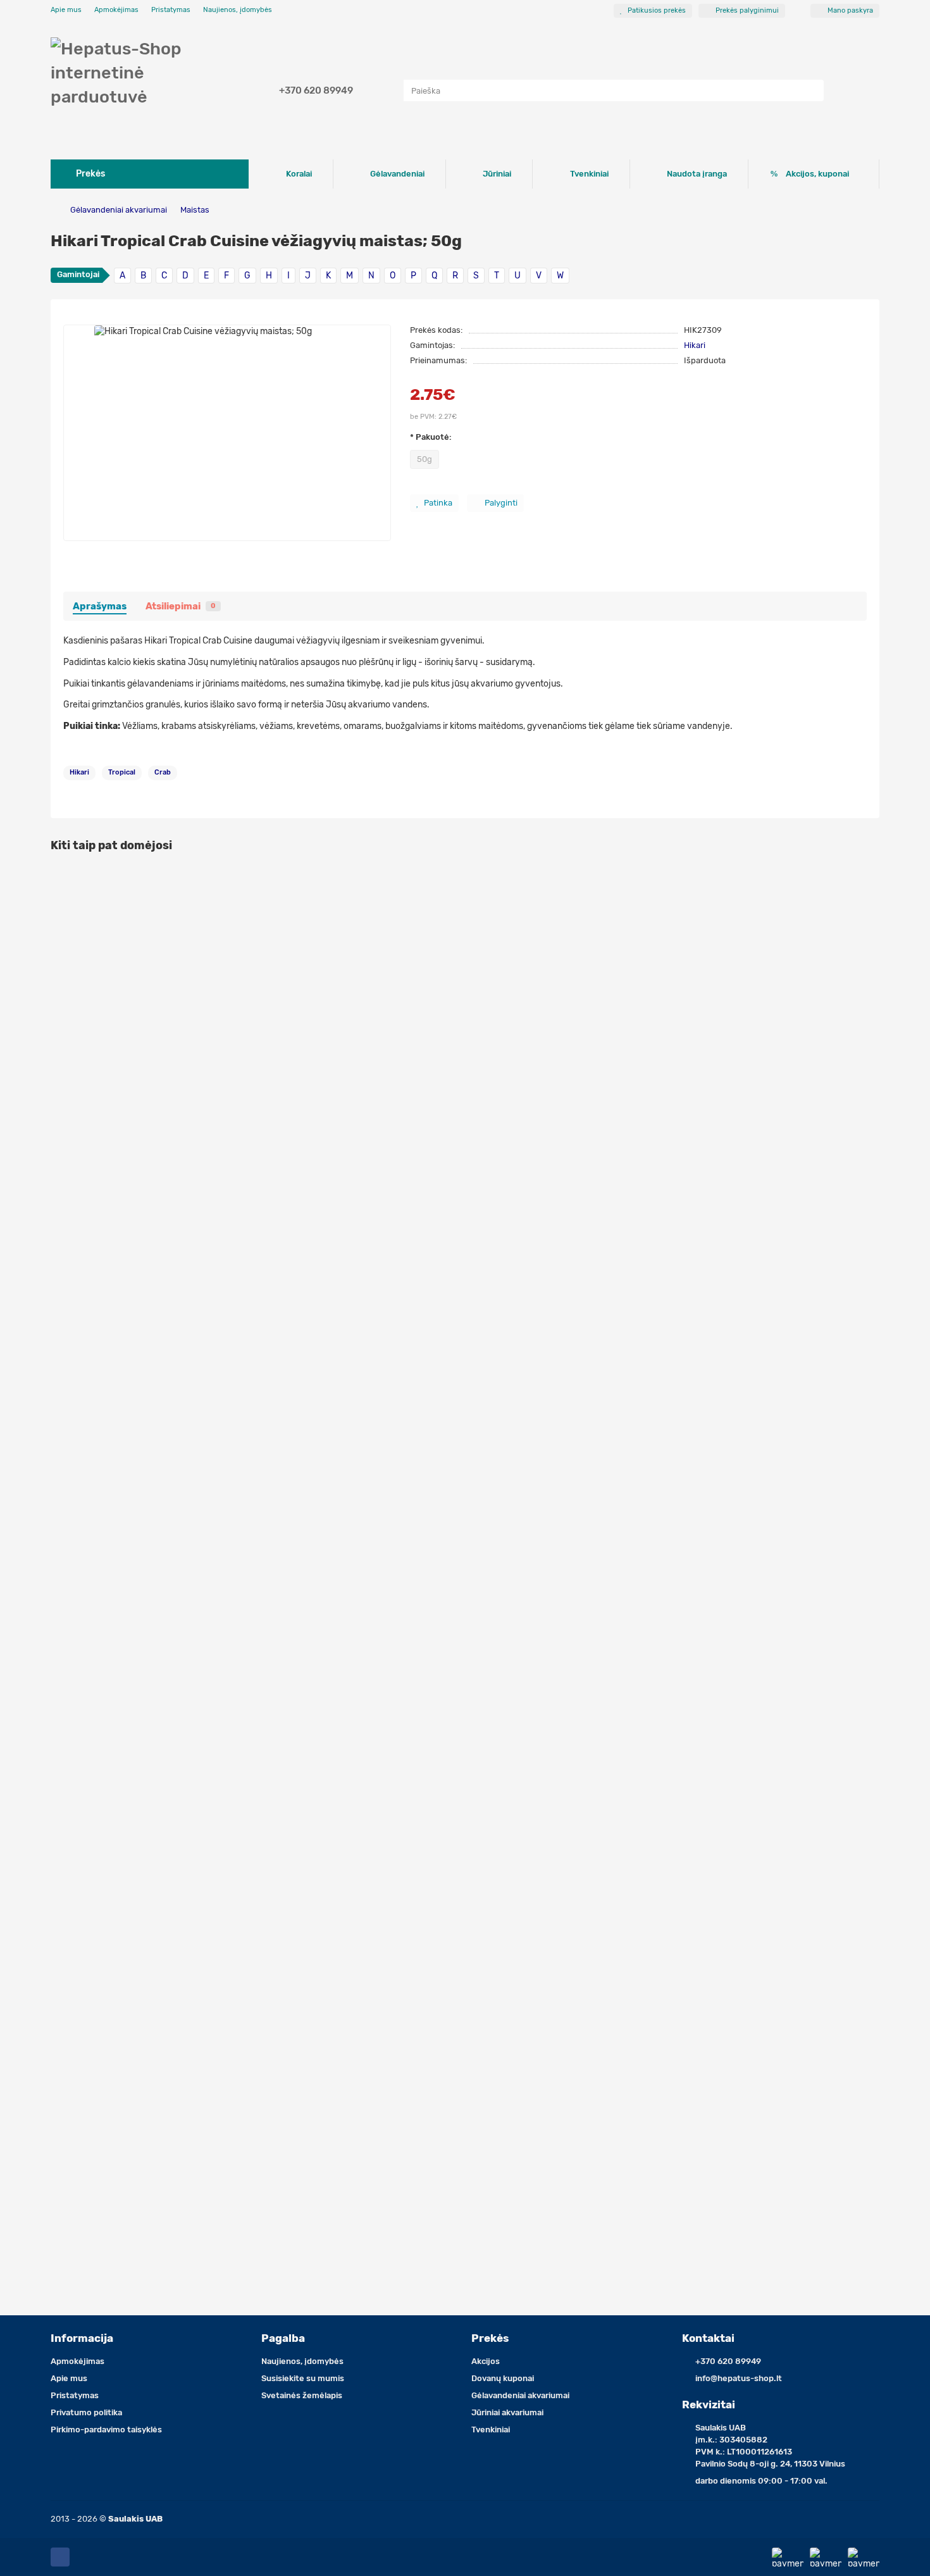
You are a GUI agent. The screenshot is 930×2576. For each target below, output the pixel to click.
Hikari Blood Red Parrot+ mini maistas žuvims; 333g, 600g (178, 2163)
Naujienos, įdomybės (238, 10)
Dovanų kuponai (503, 2378)
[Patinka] (870, 879)
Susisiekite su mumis (303, 2378)
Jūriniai (497, 174)
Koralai (299, 174)
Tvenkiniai (589, 174)
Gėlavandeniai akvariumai (119, 210)
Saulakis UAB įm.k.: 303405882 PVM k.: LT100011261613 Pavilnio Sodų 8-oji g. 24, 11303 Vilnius (770, 2446)
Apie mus (66, 10)
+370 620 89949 (316, 90)
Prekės (490, 2338)
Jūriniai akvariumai (507, 2412)
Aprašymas (100, 606)
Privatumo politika (86, 2412)
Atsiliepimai (181, 606)
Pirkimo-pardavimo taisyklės (106, 2430)
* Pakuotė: (431, 437)
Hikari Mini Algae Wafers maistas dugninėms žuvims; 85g (176, 1592)
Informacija (82, 2338)
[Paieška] (810, 90)
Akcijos (486, 2361)
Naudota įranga (697, 174)
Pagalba (283, 2338)
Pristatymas (171, 10)
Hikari (695, 345)
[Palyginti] (870, 903)
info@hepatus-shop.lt (739, 2378)
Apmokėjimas (116, 10)
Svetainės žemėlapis (302, 2395)
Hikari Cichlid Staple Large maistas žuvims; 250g (159, 1307)
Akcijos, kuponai (817, 174)
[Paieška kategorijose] (391, 90)
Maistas (195, 210)
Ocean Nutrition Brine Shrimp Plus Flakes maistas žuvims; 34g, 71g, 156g (210, 1878)
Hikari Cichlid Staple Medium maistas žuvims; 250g (164, 1022)
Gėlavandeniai (397, 174)
